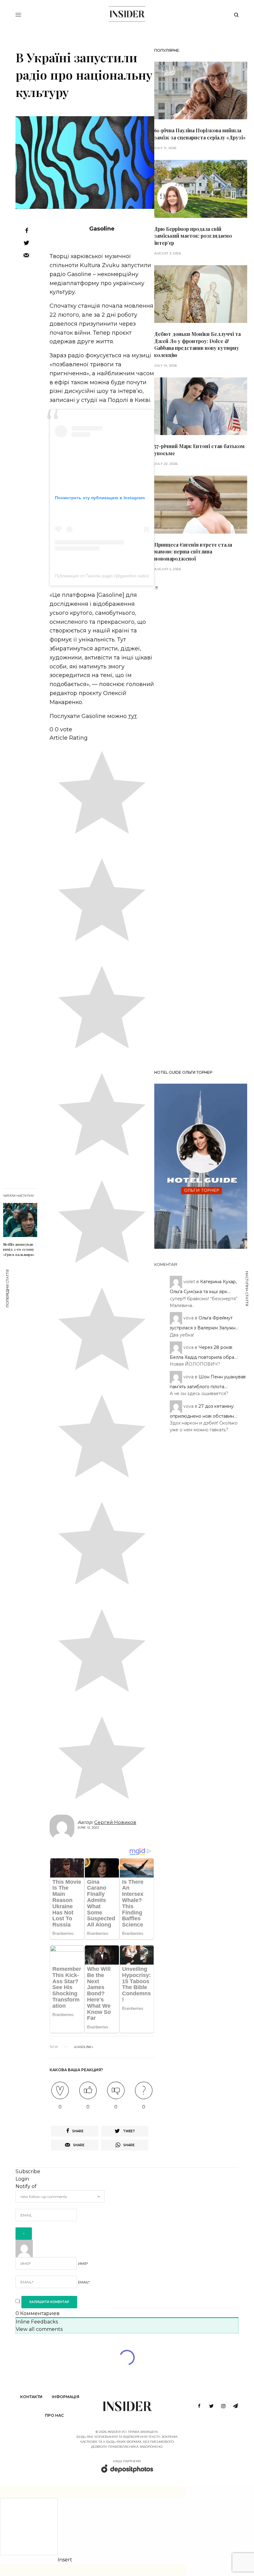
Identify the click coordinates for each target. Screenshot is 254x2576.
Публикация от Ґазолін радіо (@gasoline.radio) (102, 576)
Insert (65, 2560)
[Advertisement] (201, 828)
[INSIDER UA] (127, 14)
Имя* (83, 2264)
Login (22, 2179)
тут (133, 716)
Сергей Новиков (115, 1822)
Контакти (31, 2397)
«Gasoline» (83, 2047)
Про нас (54, 2415)
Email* (84, 2282)
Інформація (66, 2397)
